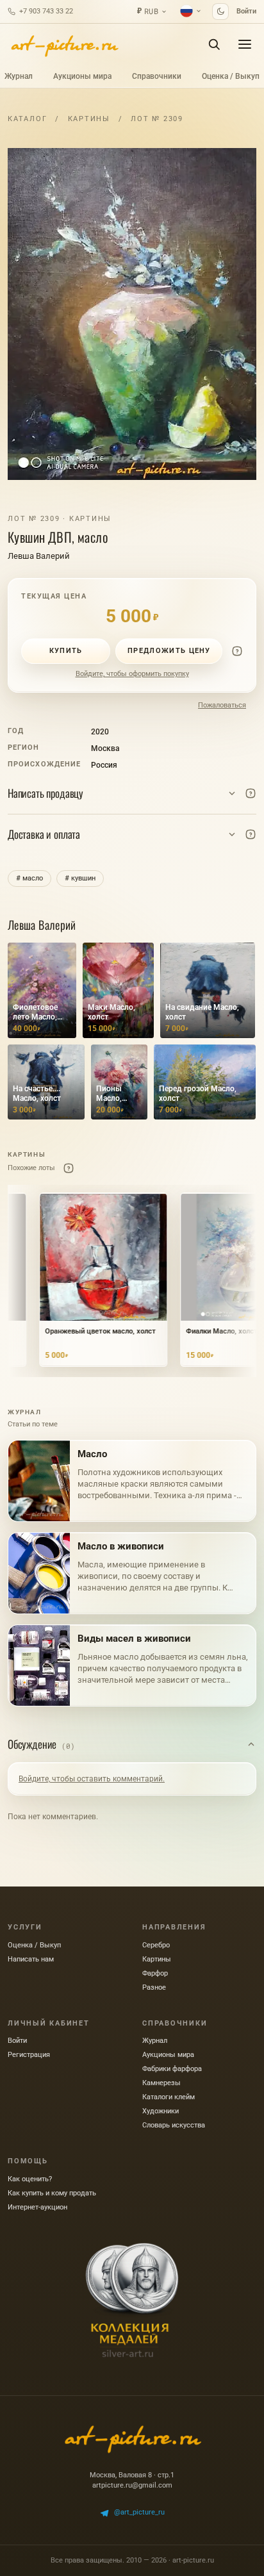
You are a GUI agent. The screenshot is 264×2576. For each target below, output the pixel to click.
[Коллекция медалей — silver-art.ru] (132, 2300)
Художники (161, 2111)
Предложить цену (169, 651)
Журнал (19, 76)
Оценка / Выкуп (231, 76)
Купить (66, 651)
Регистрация (29, 2055)
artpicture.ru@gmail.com (132, 2485)
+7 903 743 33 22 (46, 11)
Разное (154, 1987)
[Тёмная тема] (220, 12)
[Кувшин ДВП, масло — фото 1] (132, 314)
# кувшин (80, 878)
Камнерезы (161, 2083)
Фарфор (155, 1973)
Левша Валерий (39, 556)
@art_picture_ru (139, 2512)
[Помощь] (237, 651)
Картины (89, 119)
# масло (29, 878)
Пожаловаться (222, 705)
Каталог (27, 119)
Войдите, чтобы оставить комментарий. (92, 1779)
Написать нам (31, 1959)
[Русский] (191, 11)
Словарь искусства (174, 2125)
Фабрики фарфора (172, 2069)
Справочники (157, 76)
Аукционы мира (82, 76)
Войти (246, 11)
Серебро (156, 1945)
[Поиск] (214, 44)
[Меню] (245, 44)
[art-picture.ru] (64, 44)
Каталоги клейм (169, 2097)
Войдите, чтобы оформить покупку (132, 674)
